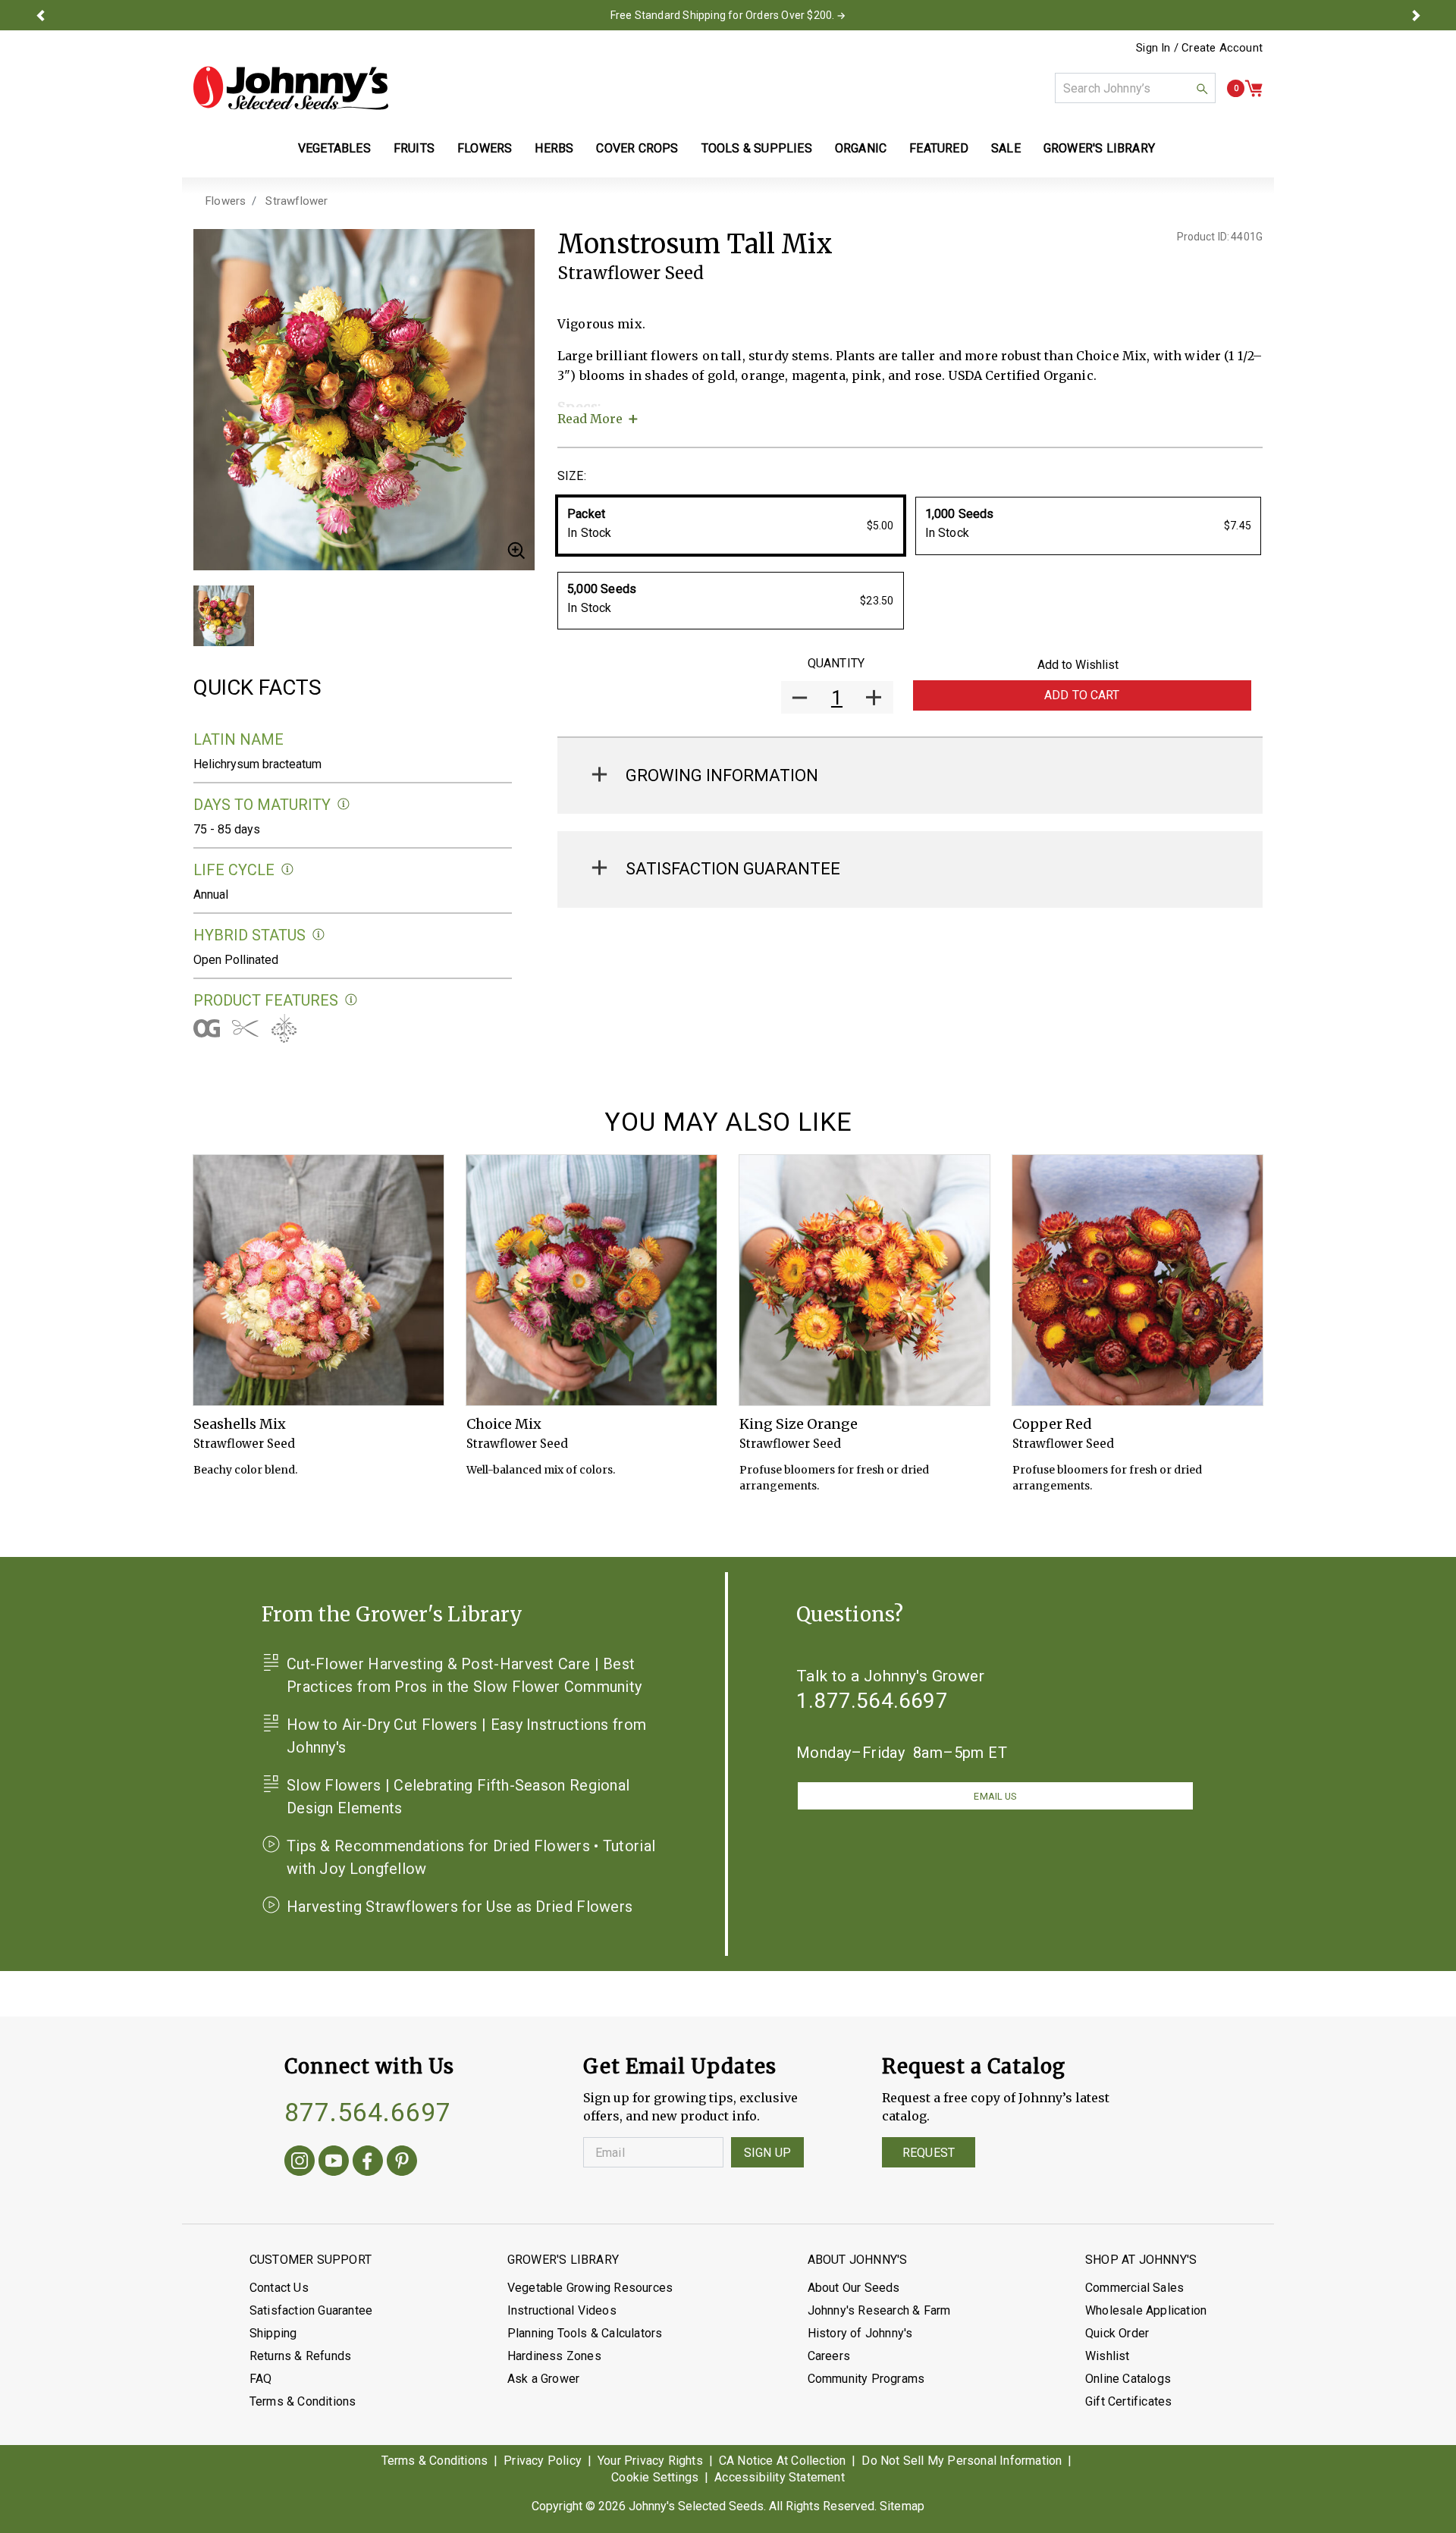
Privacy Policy (543, 2461)
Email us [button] (995, 1796)
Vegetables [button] (334, 148)
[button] (40, 15)
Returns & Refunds (300, 2356)
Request (929, 2153)
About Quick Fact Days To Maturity (344, 804)
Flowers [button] (485, 148)
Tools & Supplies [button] (757, 148)
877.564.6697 (368, 2112)
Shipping (273, 2333)
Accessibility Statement (780, 2477)
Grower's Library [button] (1101, 148)
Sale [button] (1006, 148)
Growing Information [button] (722, 775)
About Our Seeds (854, 2288)
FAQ (261, 2379)
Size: (572, 476)
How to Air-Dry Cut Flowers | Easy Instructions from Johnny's (466, 1736)
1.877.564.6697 (872, 1701)
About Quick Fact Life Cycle (288, 869)
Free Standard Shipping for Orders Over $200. (723, 15)
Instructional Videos (562, 2310)
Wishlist (1108, 2356)
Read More (590, 419)
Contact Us (279, 2288)
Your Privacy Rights (650, 2461)
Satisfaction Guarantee (311, 2310)
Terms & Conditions (303, 2401)
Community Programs (866, 2379)
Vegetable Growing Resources (590, 2288)
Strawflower (297, 201)
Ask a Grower (543, 2379)
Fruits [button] (414, 148)
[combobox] (1135, 88)
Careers (829, 2356)
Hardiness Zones (554, 2356)
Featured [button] (939, 148)
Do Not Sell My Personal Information (962, 2461)
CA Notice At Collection (783, 2461)
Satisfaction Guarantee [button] (733, 869)
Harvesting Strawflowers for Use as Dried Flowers (460, 1907)
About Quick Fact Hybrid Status (319, 935)
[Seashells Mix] (318, 1280)
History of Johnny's (860, 2333)
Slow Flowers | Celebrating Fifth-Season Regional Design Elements (458, 1797)
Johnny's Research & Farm (879, 2310)
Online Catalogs (1128, 2379)
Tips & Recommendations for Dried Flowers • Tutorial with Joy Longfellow (471, 1857)
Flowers (226, 201)
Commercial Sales (1134, 2288)
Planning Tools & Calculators (585, 2333)
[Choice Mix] (591, 1280)
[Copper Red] (1137, 1280)
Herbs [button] (554, 148)
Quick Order (1117, 2333)
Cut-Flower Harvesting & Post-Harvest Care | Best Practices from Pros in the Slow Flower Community (464, 1675)
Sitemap (902, 2506)
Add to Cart (1082, 695)
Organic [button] (861, 148)
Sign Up (767, 2153)
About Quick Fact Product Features (351, 1000)
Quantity (836, 663)
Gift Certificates (1128, 2401)
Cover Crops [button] (637, 148)
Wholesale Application (1146, 2310)
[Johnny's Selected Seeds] (291, 88)
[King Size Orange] (864, 1280)
